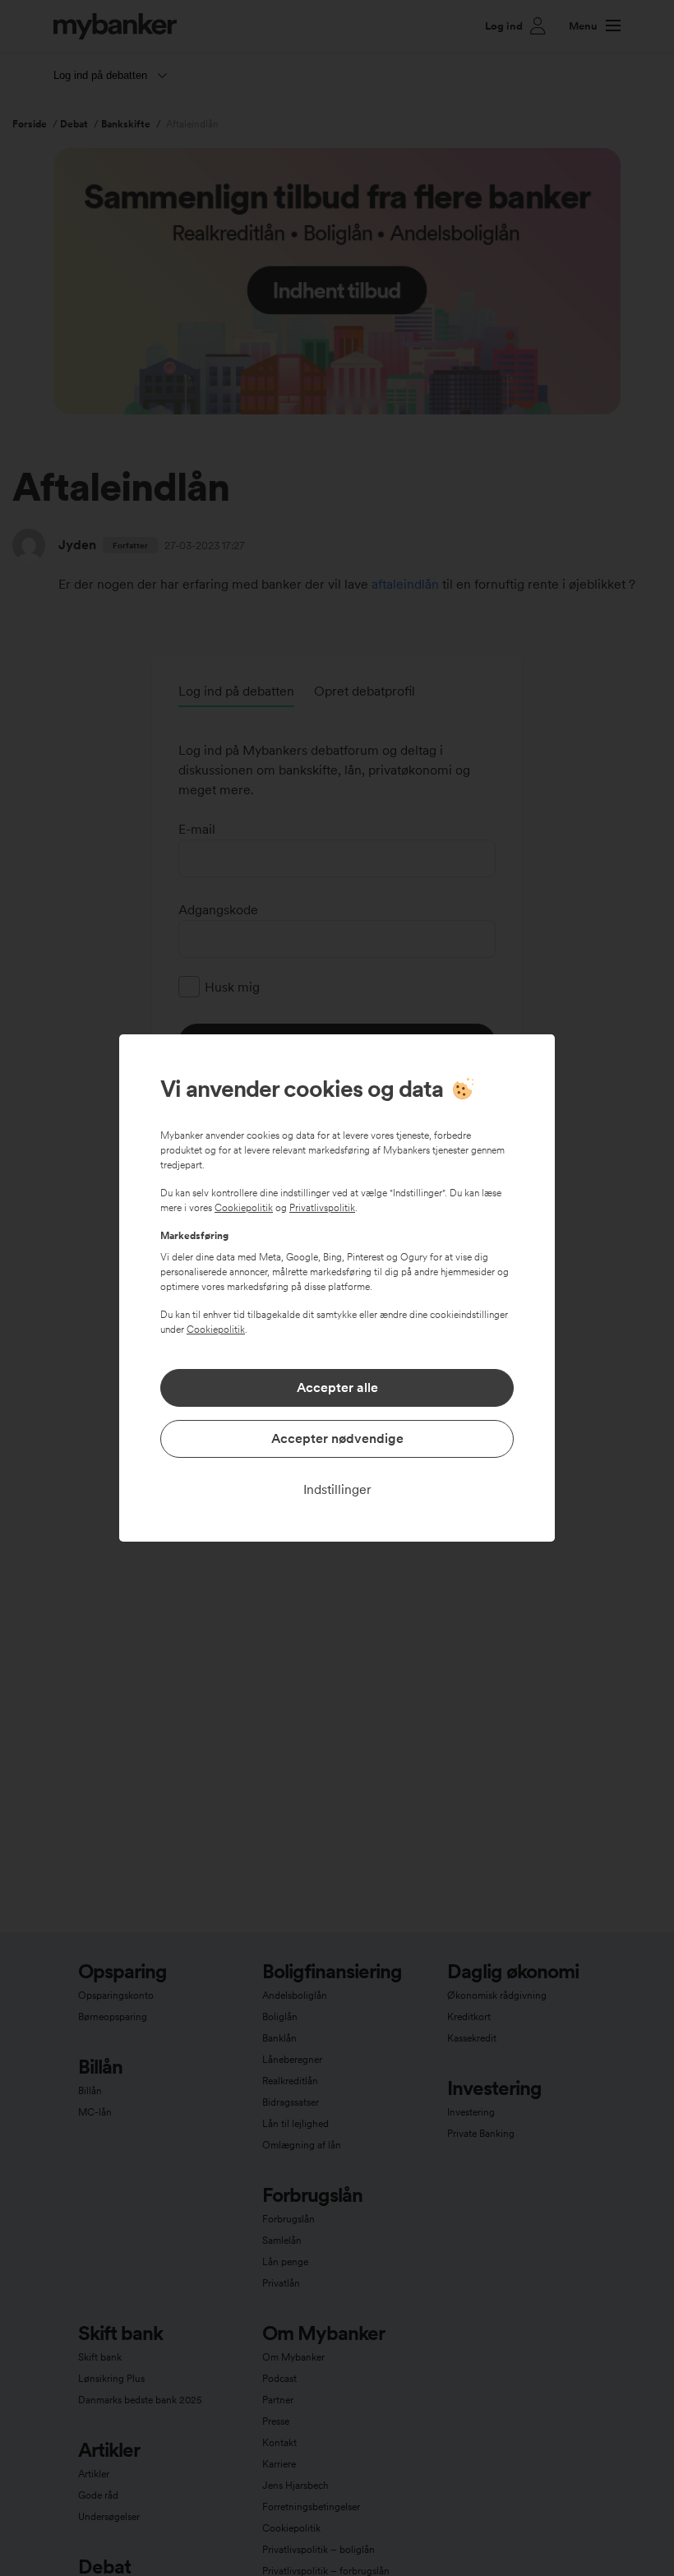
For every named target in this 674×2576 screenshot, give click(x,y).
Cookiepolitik (244, 1208)
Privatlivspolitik (322, 1208)
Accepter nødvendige (337, 1438)
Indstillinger (337, 1489)
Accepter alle (337, 1387)
